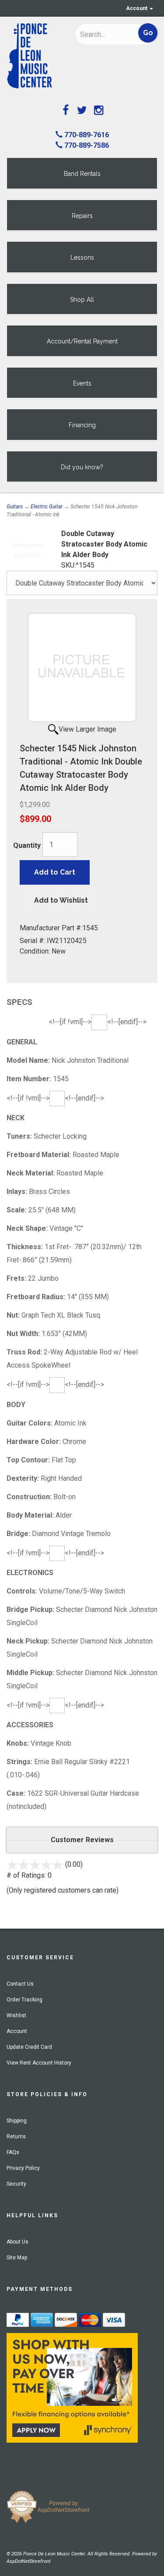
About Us (17, 2242)
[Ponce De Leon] (34, 56)
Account (137, 8)
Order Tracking (24, 2000)
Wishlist (16, 2015)
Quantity (27, 845)
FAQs (13, 2152)
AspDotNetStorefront (28, 2561)
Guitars (15, 507)
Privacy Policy (23, 2168)
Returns (16, 2137)
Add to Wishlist (61, 900)
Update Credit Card (29, 2047)
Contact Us (20, 1984)
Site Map (17, 2258)
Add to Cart (55, 872)
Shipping (17, 2121)
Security (16, 2184)
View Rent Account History (39, 2063)
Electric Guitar (47, 507)
